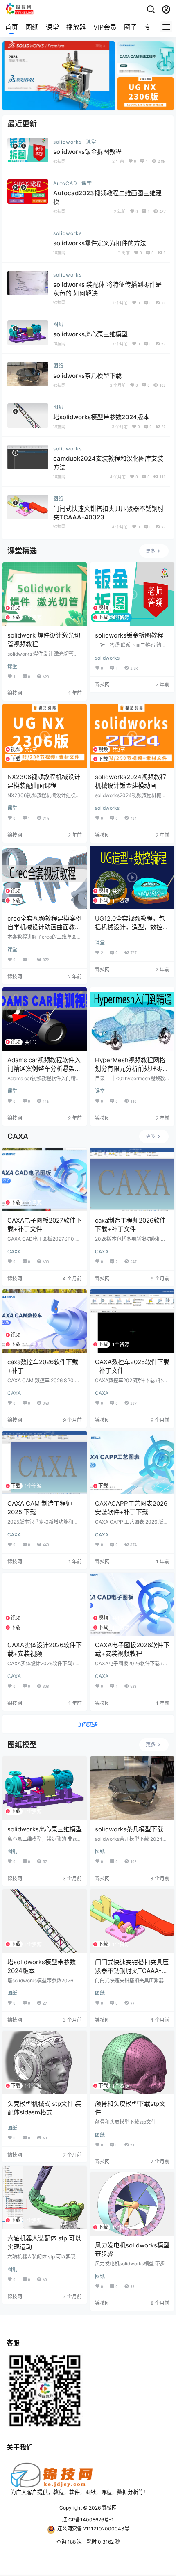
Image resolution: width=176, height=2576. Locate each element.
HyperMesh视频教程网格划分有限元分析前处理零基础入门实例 (132, 1069)
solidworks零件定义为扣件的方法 (100, 243)
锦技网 (109, 2508)
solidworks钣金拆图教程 (87, 152)
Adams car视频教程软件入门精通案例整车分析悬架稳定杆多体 (44, 1069)
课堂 (52, 27)
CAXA (14, 1251)
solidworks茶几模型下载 (87, 376)
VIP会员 (105, 27)
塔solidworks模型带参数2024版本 (101, 417)
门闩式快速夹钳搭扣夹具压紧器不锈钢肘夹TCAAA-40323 (132, 1971)
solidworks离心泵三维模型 (90, 334)
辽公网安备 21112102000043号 (93, 2529)
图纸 (32, 27)
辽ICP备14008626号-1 (88, 2520)
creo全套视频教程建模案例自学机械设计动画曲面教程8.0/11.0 (45, 927)
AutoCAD (65, 183)
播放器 (76, 27)
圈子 (131, 27)
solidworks (68, 142)
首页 (11, 27)
